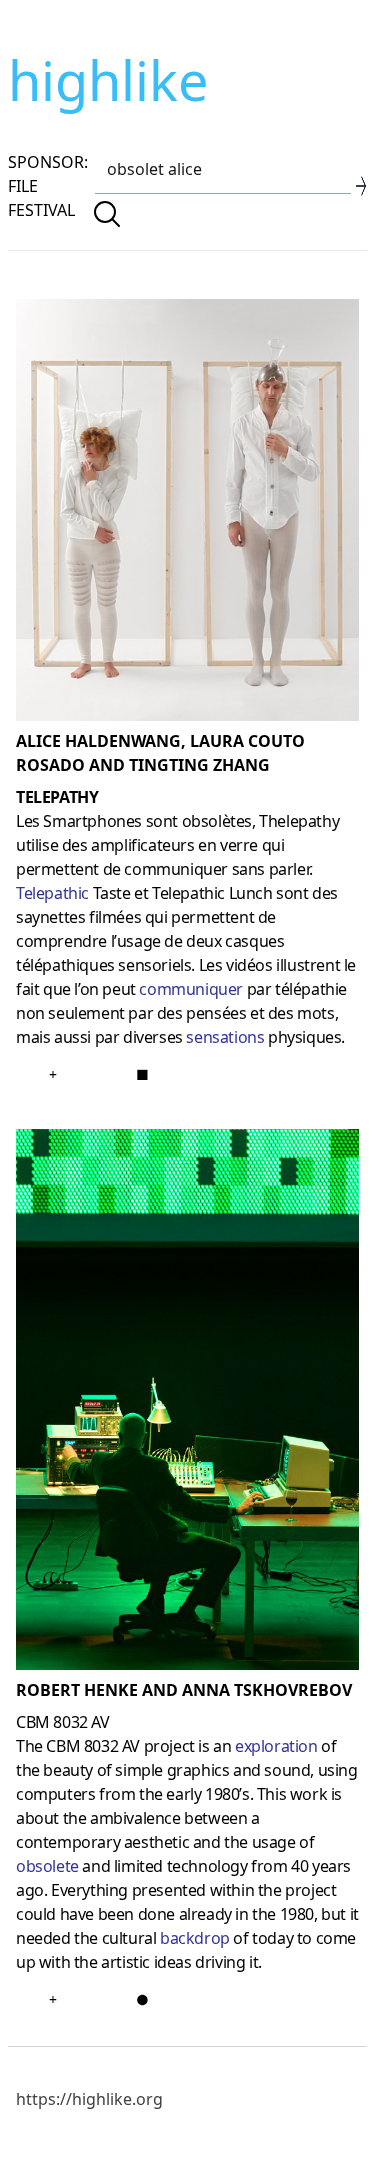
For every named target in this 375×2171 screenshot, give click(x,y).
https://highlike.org (89, 2099)
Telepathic (52, 893)
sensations (225, 1037)
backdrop (195, 1938)
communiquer (191, 989)
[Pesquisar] (107, 214)
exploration (276, 1746)
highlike (108, 80)
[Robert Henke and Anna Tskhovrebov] (187, 1403)
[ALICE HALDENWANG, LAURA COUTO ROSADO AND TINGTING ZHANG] (187, 514)
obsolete (47, 1866)
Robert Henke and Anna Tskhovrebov (184, 1690)
